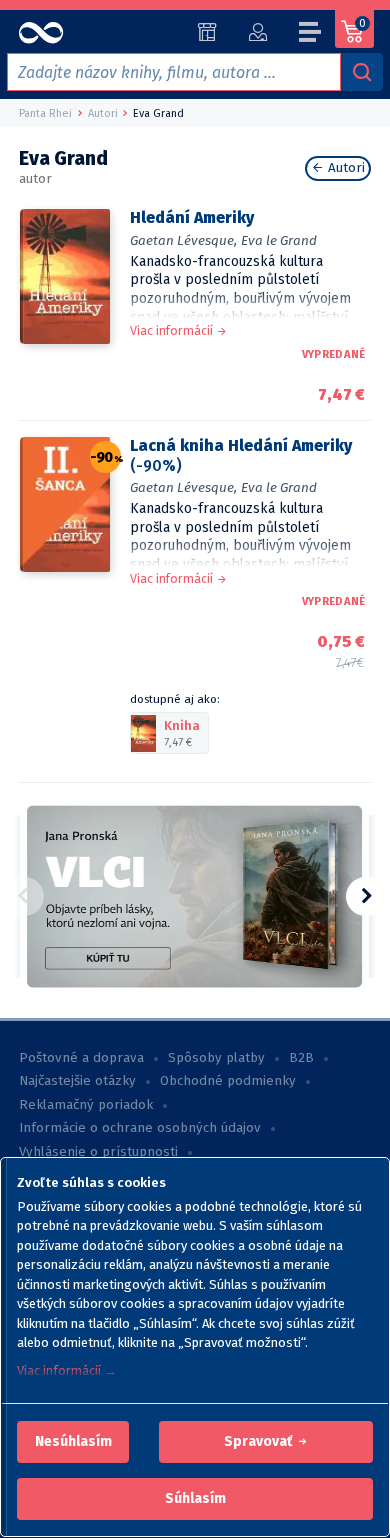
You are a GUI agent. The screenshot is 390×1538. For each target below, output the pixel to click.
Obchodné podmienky (228, 1081)
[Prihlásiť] (257, 32)
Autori (344, 168)
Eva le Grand (279, 240)
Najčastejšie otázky (77, 1081)
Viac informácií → (67, 1370)
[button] (73, 1442)
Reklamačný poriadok (86, 1105)
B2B (301, 1058)
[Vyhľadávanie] (362, 72)
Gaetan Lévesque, (183, 240)
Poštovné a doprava (81, 1058)
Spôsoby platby (216, 1058)
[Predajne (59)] (207, 32)
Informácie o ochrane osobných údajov (140, 1128)
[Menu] (311, 35)
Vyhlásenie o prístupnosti (98, 1152)
